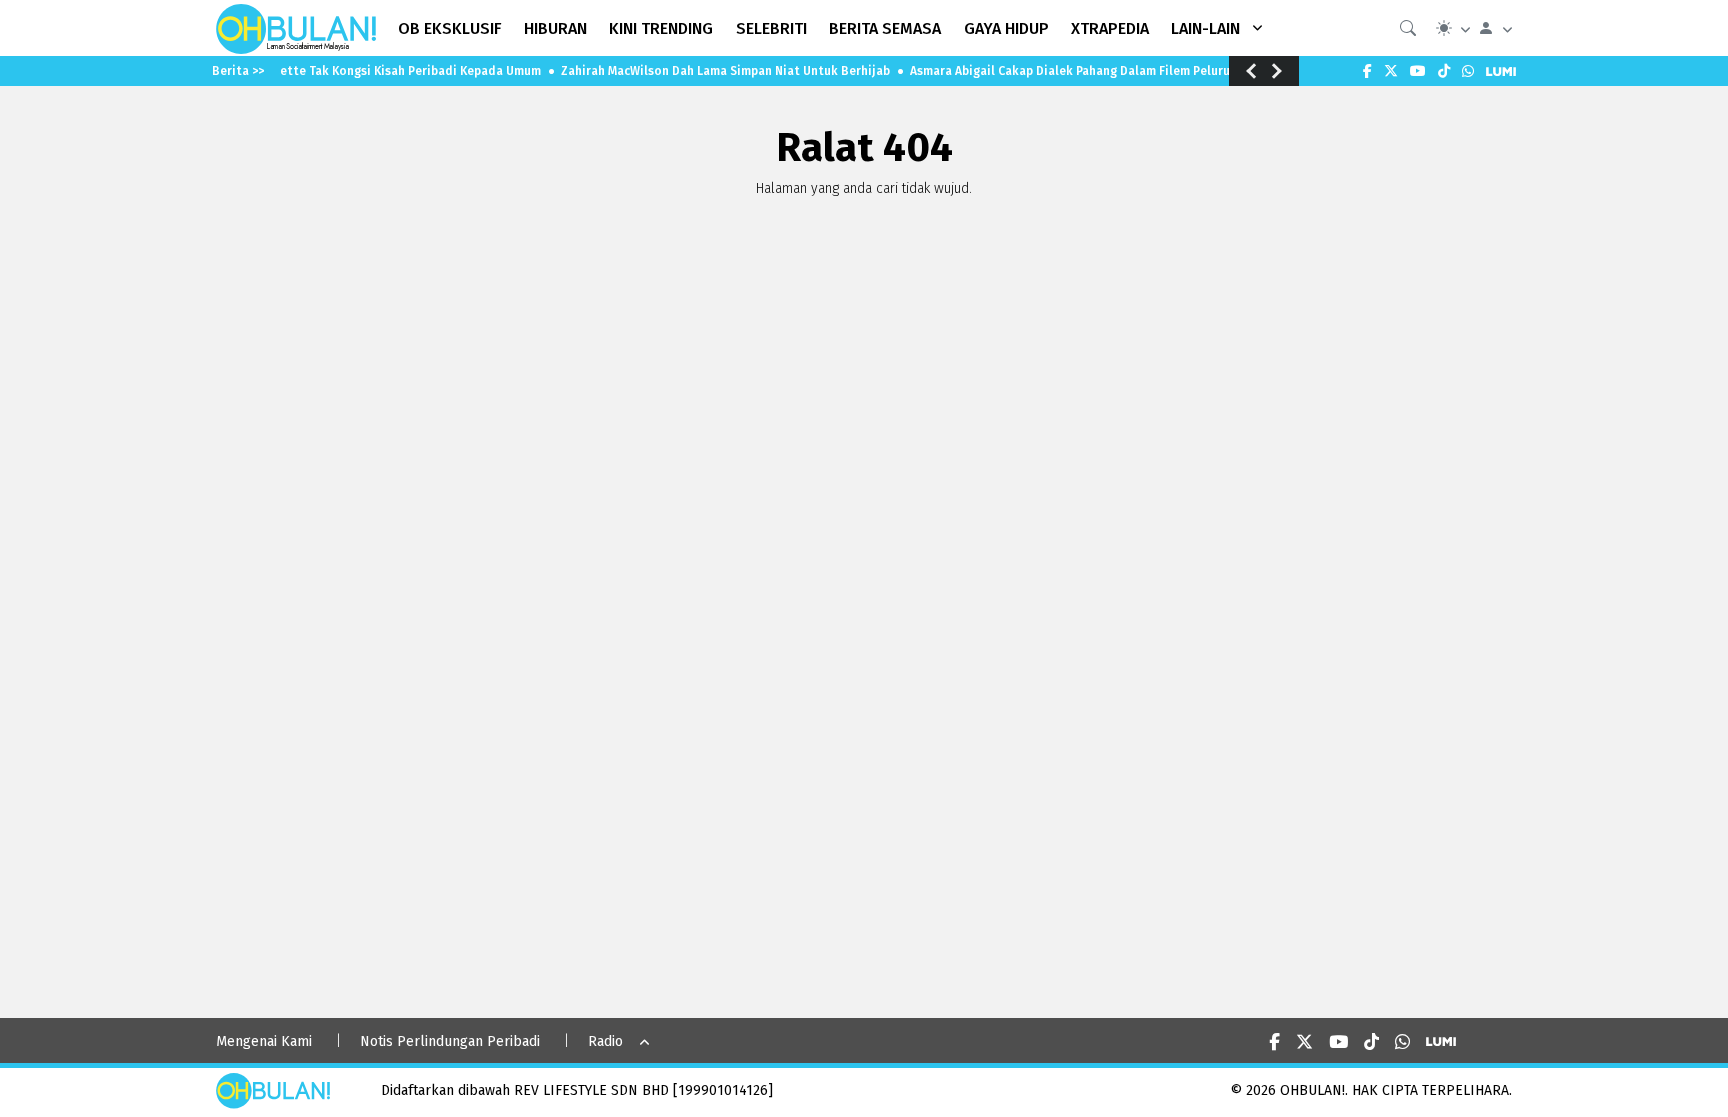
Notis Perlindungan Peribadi (450, 1041)
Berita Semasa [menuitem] (885, 28)
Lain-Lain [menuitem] (1205, 28)
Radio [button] (605, 1041)
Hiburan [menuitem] (555, 28)
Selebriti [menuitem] (771, 28)
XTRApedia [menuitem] (1110, 28)
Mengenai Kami (264, 1041)
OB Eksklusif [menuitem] (450, 28)
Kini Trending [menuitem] (661, 28)
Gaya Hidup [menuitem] (1006, 28)
